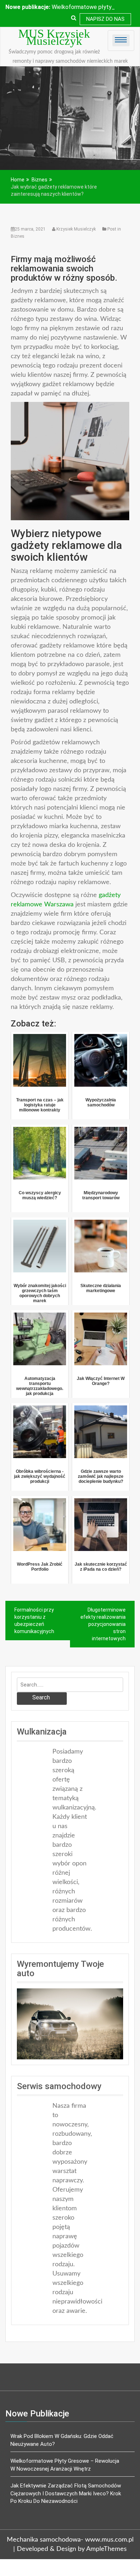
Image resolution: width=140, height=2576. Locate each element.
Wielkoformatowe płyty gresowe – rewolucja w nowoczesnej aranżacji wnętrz (65, 2465)
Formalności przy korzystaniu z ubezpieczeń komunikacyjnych (34, 1621)
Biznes (18, 236)
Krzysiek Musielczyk (76, 229)
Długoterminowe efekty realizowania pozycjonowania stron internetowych (103, 1624)
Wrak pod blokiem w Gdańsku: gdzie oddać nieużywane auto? (62, 2440)
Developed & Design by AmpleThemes (72, 2549)
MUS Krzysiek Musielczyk (54, 37)
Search (41, 1697)
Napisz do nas (105, 19)
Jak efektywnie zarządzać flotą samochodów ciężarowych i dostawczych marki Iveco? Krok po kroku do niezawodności (66, 2493)
